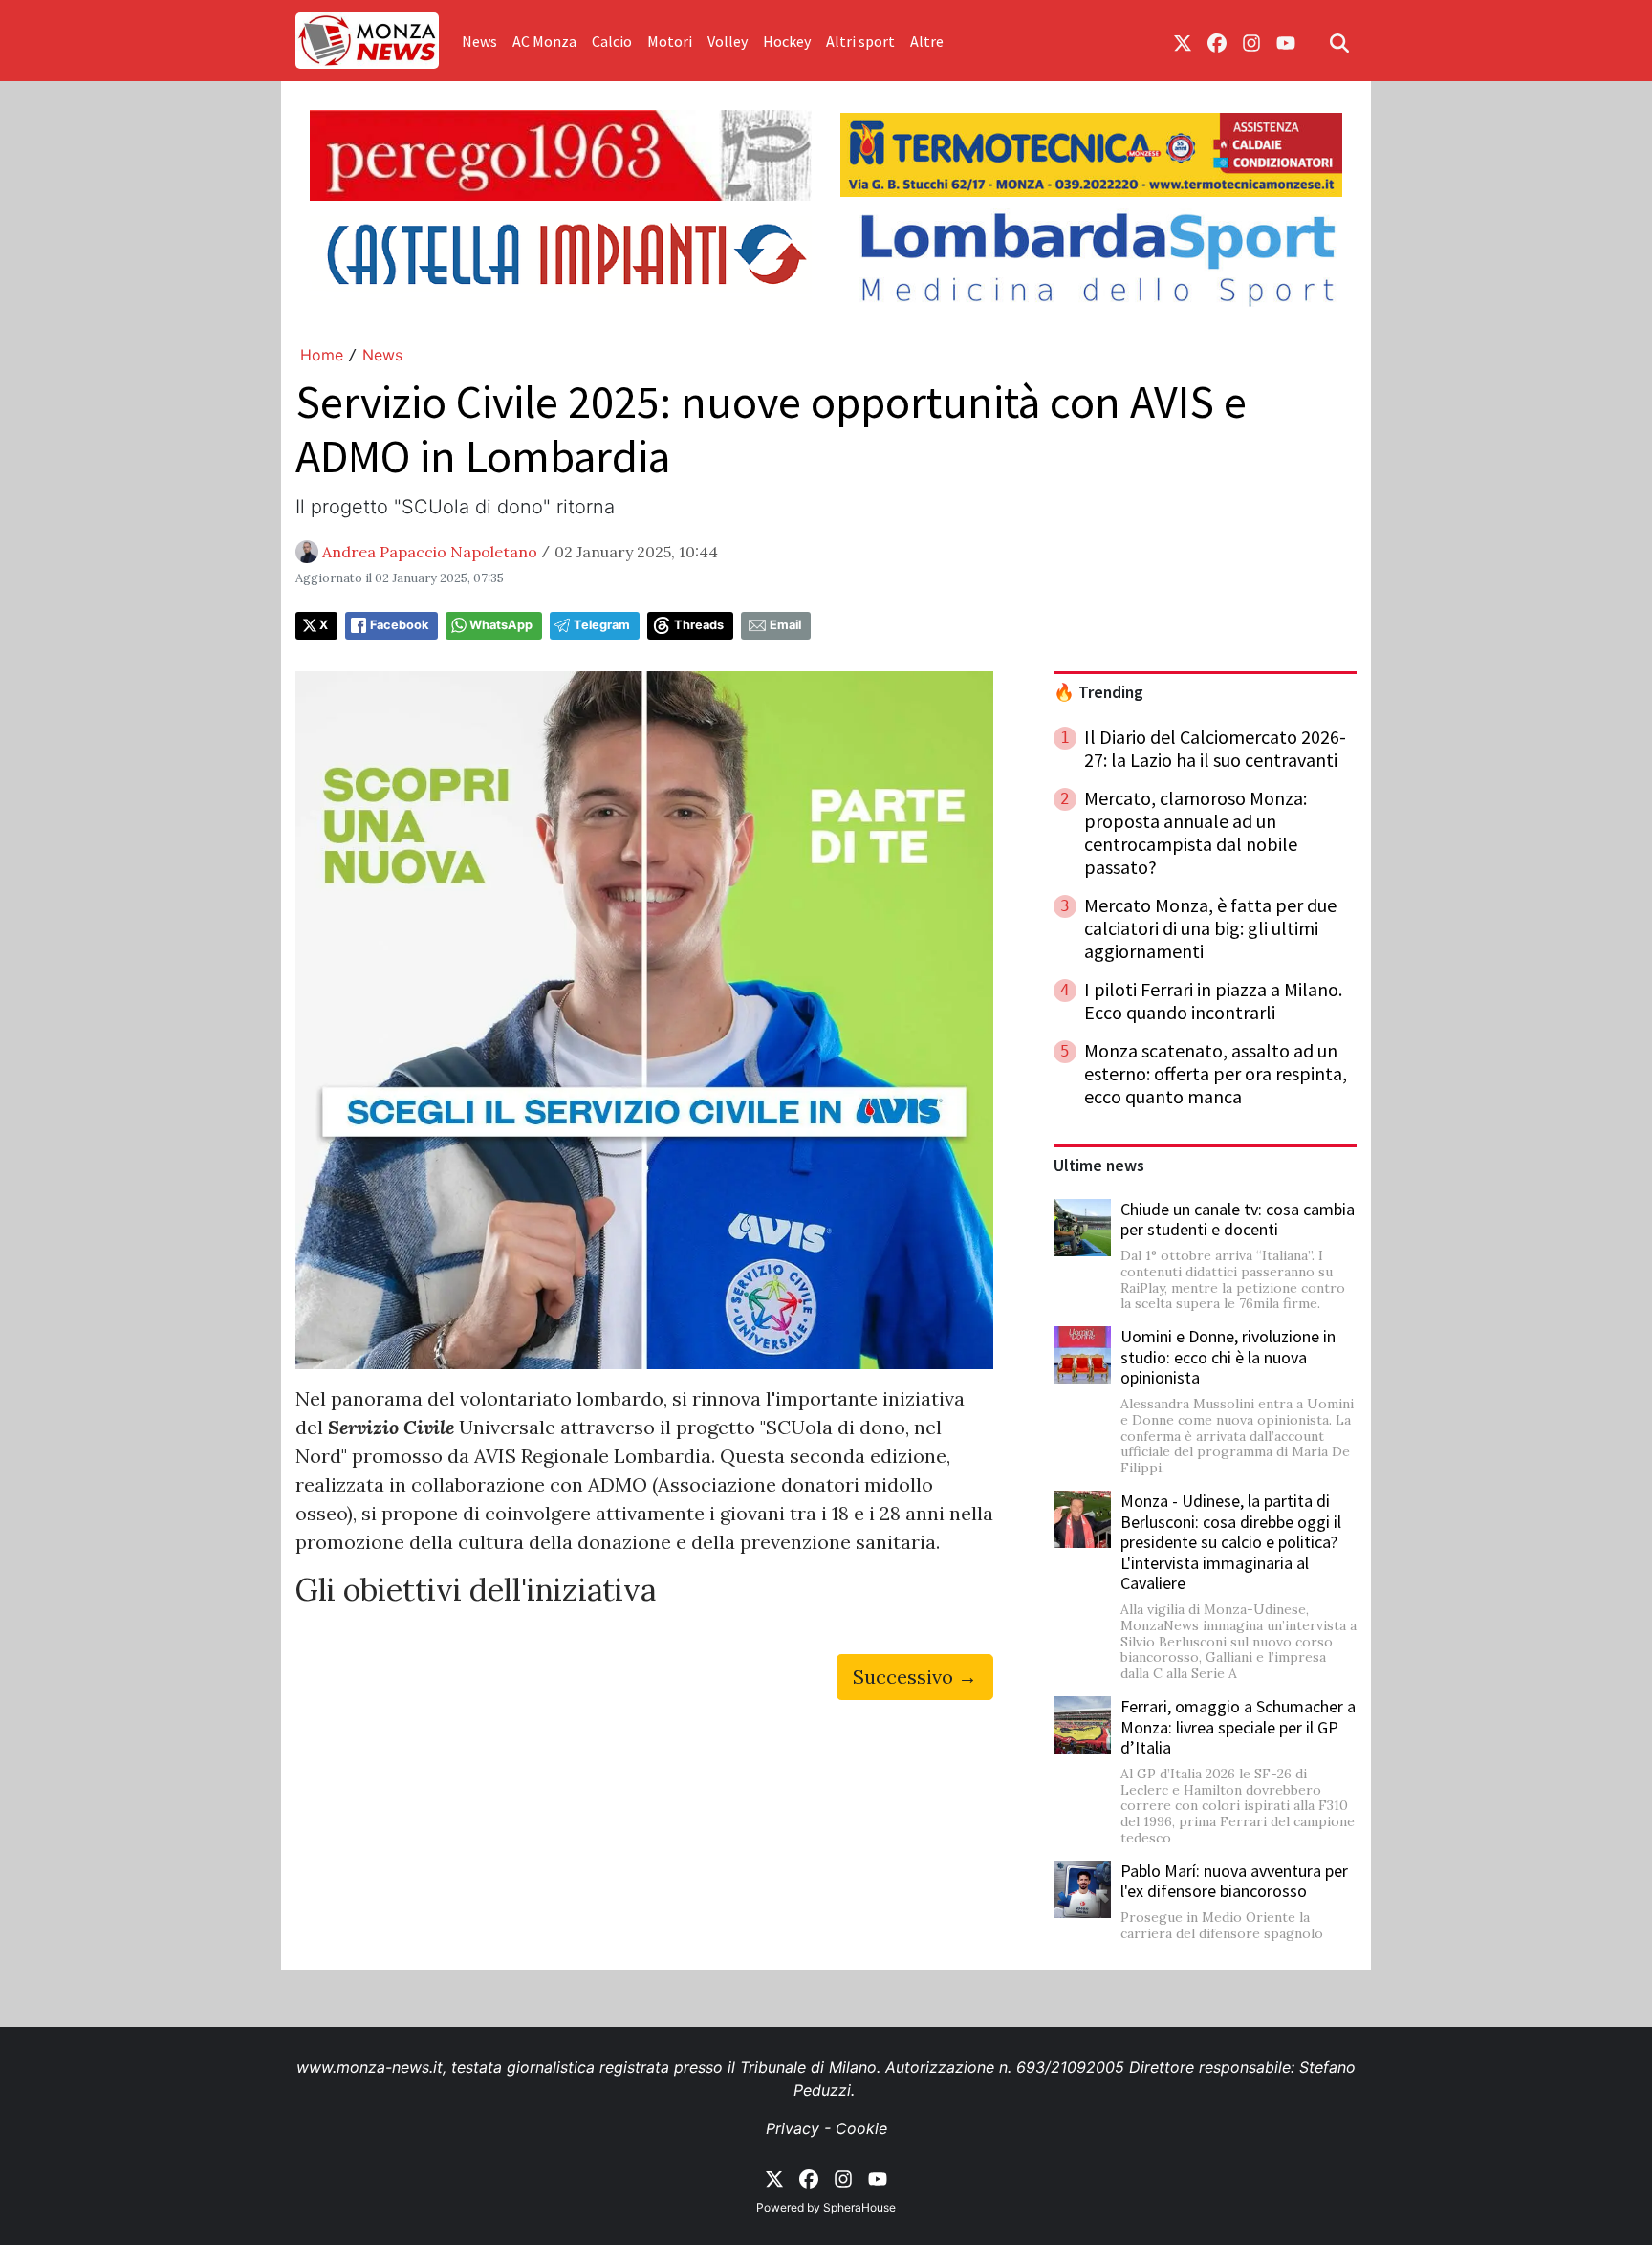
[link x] (1183, 41)
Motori (670, 41)
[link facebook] (1217, 41)
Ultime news (1099, 1166)
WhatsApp (501, 625)
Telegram (602, 625)
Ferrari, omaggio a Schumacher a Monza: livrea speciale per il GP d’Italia (1238, 1727)
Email (785, 625)
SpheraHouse (859, 2207)
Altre (927, 41)
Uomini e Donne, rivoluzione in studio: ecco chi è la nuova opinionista (1228, 1357)
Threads (699, 625)
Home (322, 355)
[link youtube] (1286, 41)
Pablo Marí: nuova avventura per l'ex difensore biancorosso (1234, 1881)
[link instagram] (1251, 41)
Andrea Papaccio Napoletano (430, 552)
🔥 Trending (1098, 692)
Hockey (787, 41)
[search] (1339, 41)
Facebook (399, 625)
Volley (728, 41)
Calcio (612, 41)
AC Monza (544, 41)
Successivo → (915, 1677)
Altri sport (860, 41)
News (479, 41)
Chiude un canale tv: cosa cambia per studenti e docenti (1238, 1220)
